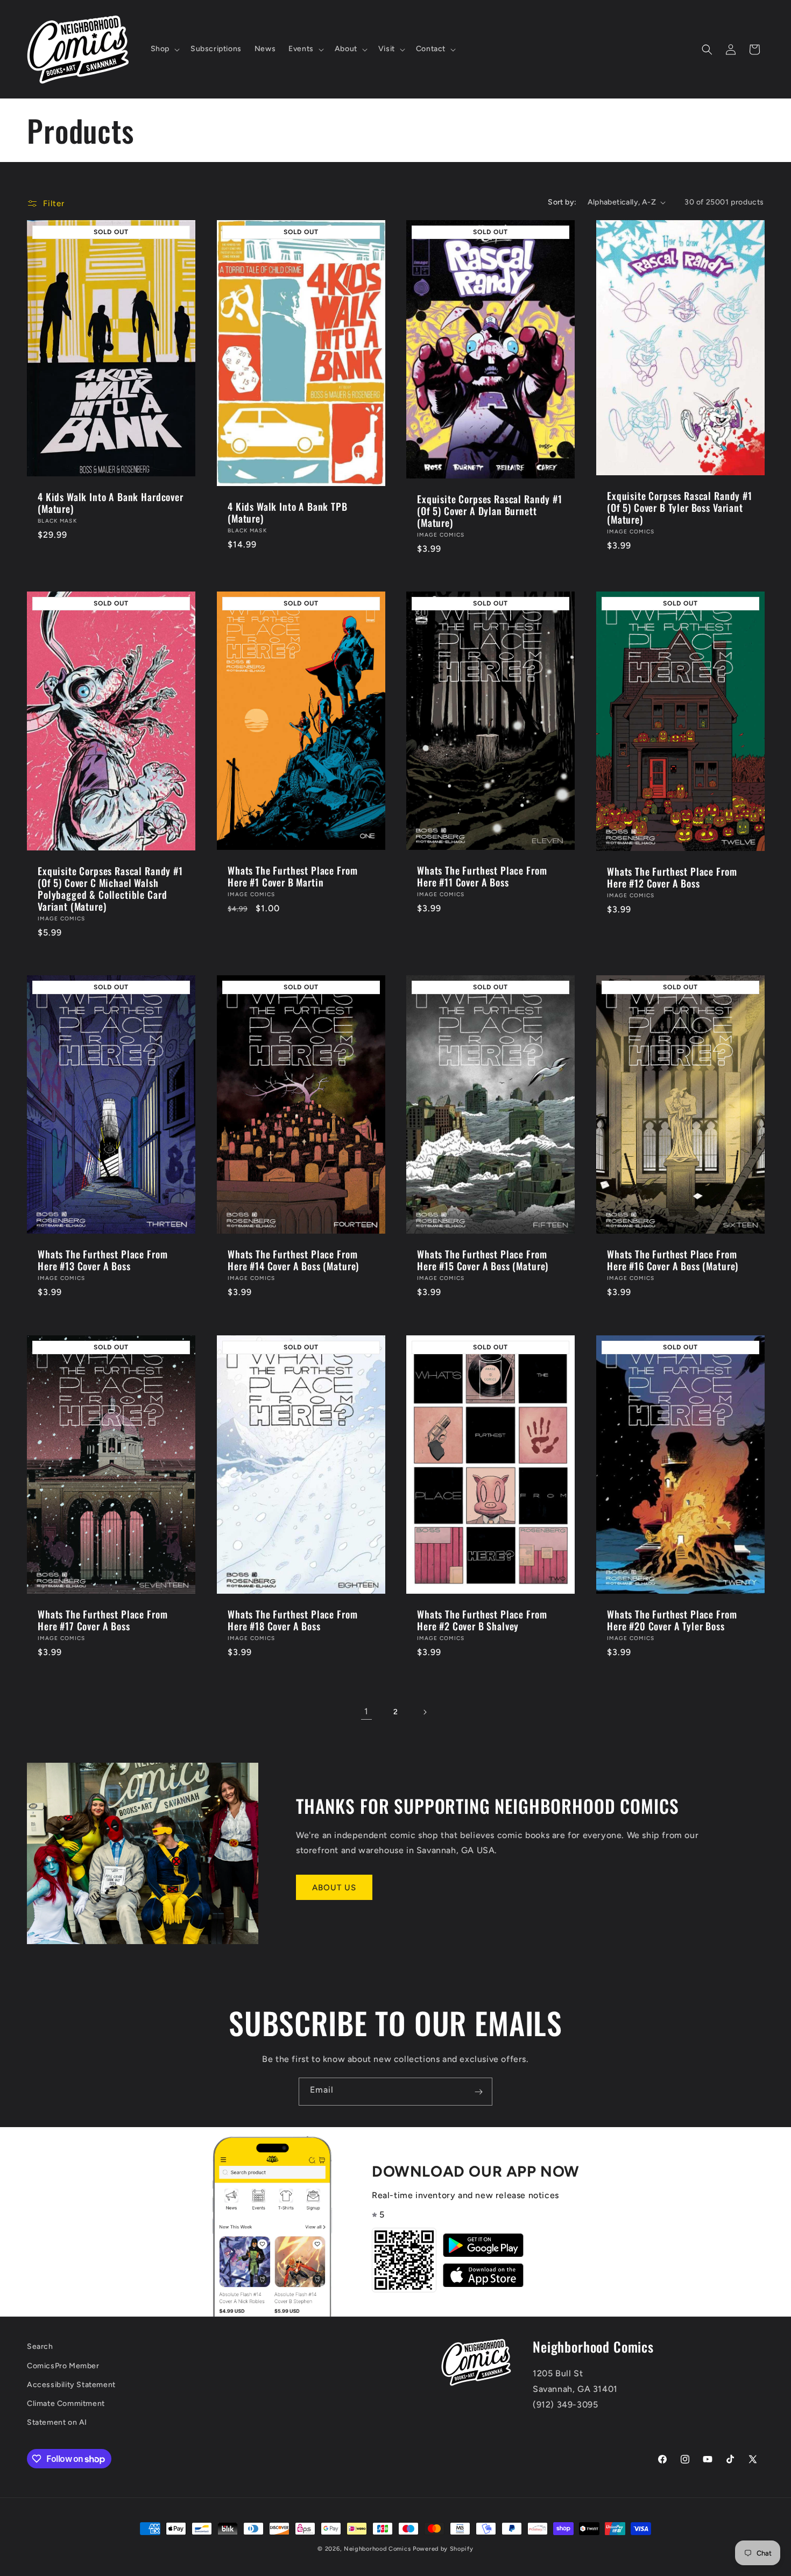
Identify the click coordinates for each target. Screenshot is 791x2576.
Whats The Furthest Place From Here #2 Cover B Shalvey (482, 1620)
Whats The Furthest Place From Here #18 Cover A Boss (292, 1620)
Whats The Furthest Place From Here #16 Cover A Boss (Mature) (673, 1260)
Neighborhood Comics (377, 2549)
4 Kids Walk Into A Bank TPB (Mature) (288, 512)
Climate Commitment (66, 2403)
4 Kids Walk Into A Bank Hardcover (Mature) (111, 503)
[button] (164, 49)
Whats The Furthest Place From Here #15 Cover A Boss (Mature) (483, 1260)
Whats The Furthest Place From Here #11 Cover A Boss (482, 876)
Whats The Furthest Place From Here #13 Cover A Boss (103, 1260)
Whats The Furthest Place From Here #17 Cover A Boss (103, 1620)
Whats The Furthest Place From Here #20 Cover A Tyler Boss (672, 1620)
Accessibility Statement (71, 2385)
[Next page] (425, 1712)
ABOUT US (334, 1888)
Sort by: (562, 202)
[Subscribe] (478, 2092)
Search (40, 2346)
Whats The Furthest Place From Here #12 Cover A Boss (672, 877)
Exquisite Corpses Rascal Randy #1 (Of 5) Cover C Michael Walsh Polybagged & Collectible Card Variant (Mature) (110, 889)
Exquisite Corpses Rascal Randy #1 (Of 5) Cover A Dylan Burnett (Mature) (490, 511)
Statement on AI (57, 2422)
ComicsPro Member (63, 2366)
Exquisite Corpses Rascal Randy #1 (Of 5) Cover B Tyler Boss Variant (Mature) (680, 508)
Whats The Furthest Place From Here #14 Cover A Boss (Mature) (293, 1260)
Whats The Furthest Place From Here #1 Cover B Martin (292, 876)
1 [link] (366, 1711)
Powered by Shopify (443, 2549)
